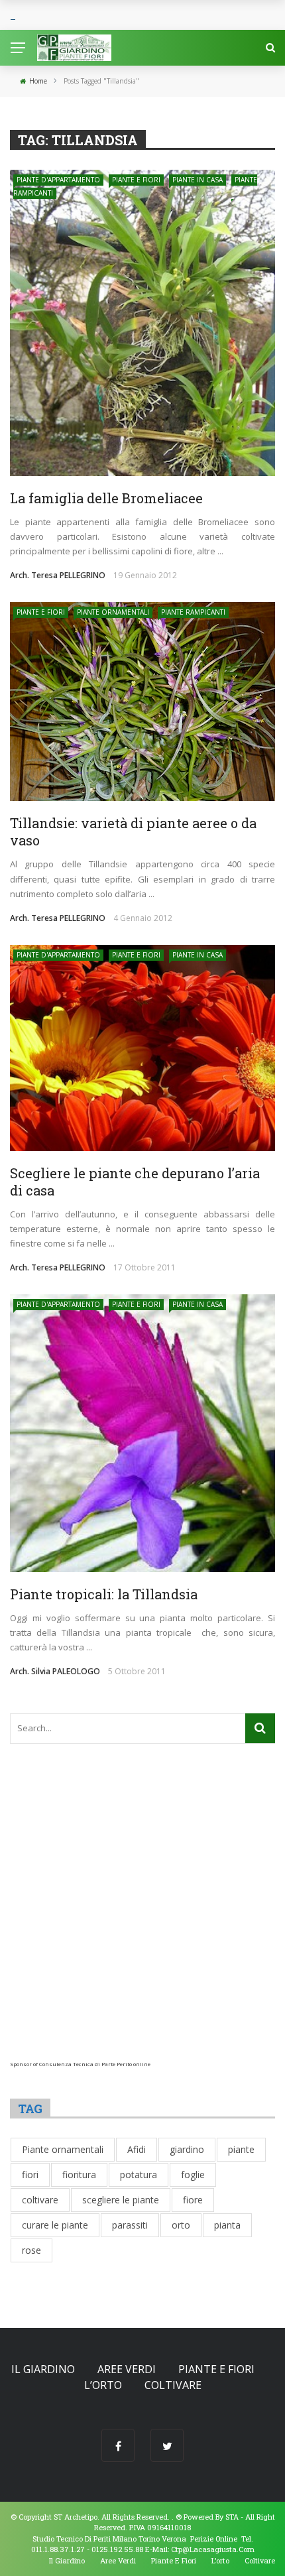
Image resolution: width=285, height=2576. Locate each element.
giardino (187, 2149)
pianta (227, 2225)
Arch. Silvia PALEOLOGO (55, 1671)
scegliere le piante (121, 2200)
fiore (193, 2200)
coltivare (40, 2200)
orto (181, 2225)
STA (232, 2517)
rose (31, 2250)
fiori (30, 2175)
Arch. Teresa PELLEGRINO (58, 575)
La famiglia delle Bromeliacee (106, 498)
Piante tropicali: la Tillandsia (104, 1594)
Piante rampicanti (193, 612)
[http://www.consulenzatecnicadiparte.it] (175, 2517)
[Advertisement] (142, 1918)
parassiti (130, 2225)
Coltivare (173, 2385)
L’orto (103, 2385)
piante (241, 2149)
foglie (193, 2175)
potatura (139, 2175)
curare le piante (55, 2225)
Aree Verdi (127, 2369)
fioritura (79, 2175)
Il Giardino (43, 2369)
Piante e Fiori (136, 180)
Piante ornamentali (113, 612)
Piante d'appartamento (58, 180)
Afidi (137, 2149)
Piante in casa (198, 180)
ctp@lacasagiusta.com (213, 2549)
